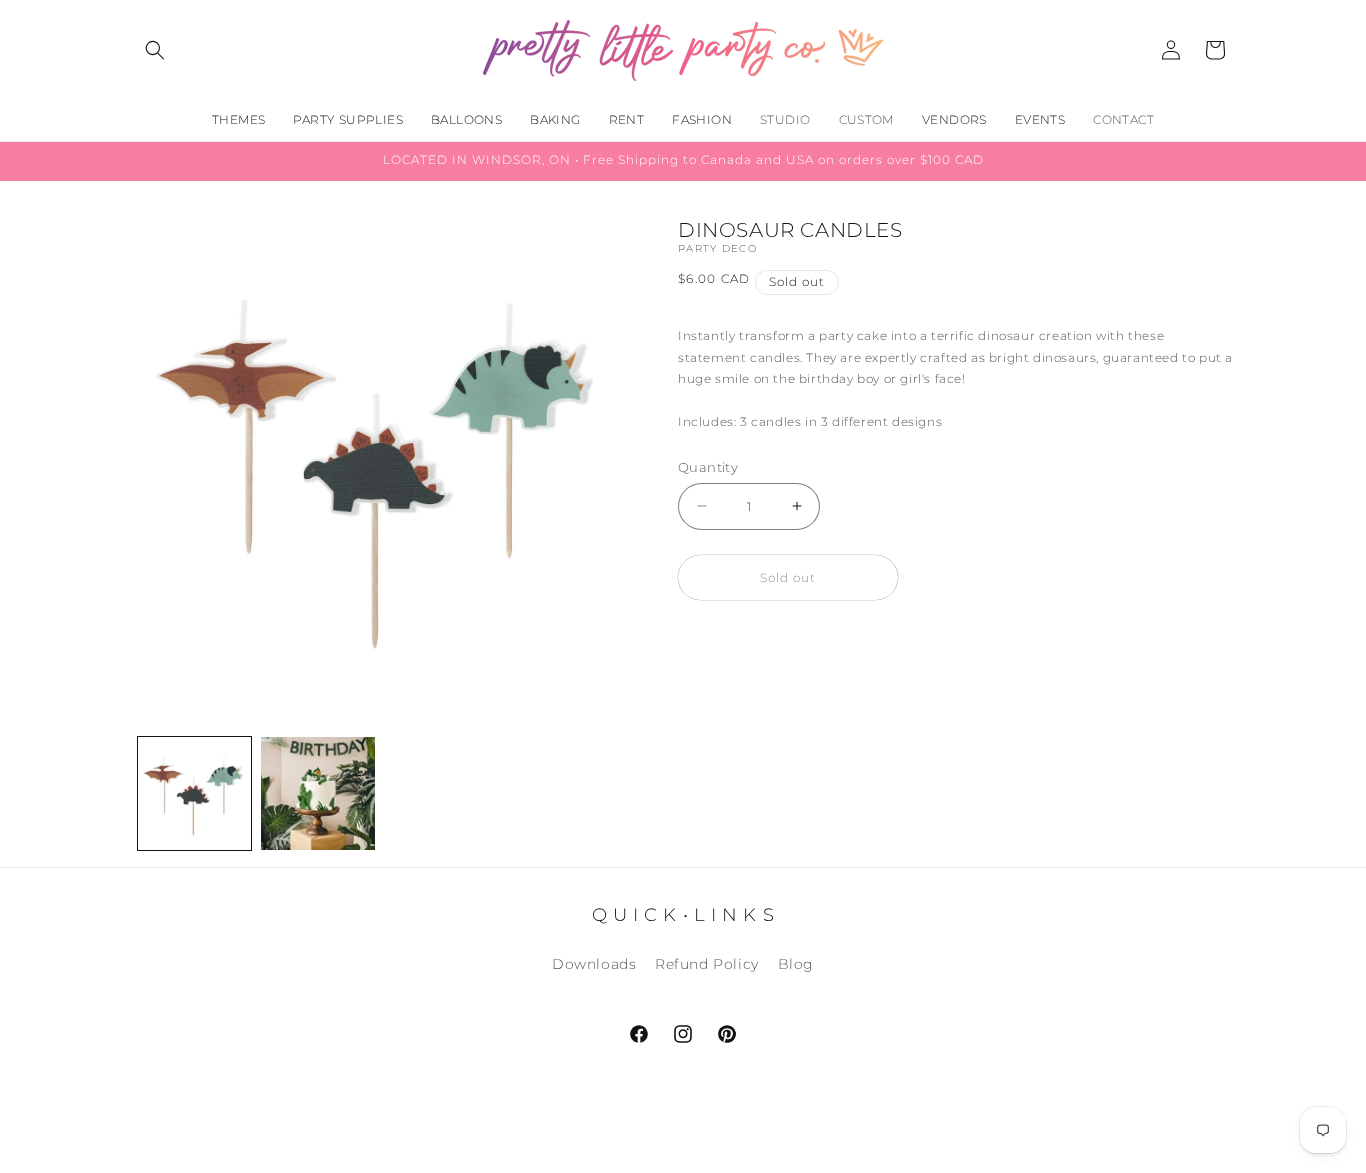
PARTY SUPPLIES (348, 119)
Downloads (594, 964)
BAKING (555, 119)
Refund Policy (707, 964)
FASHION (702, 119)
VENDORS (954, 119)
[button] (155, 50)
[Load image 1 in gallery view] (194, 793)
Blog (796, 964)
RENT (627, 119)
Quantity (708, 466)
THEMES (238, 119)
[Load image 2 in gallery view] (317, 793)
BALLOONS (466, 119)
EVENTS (1040, 119)
